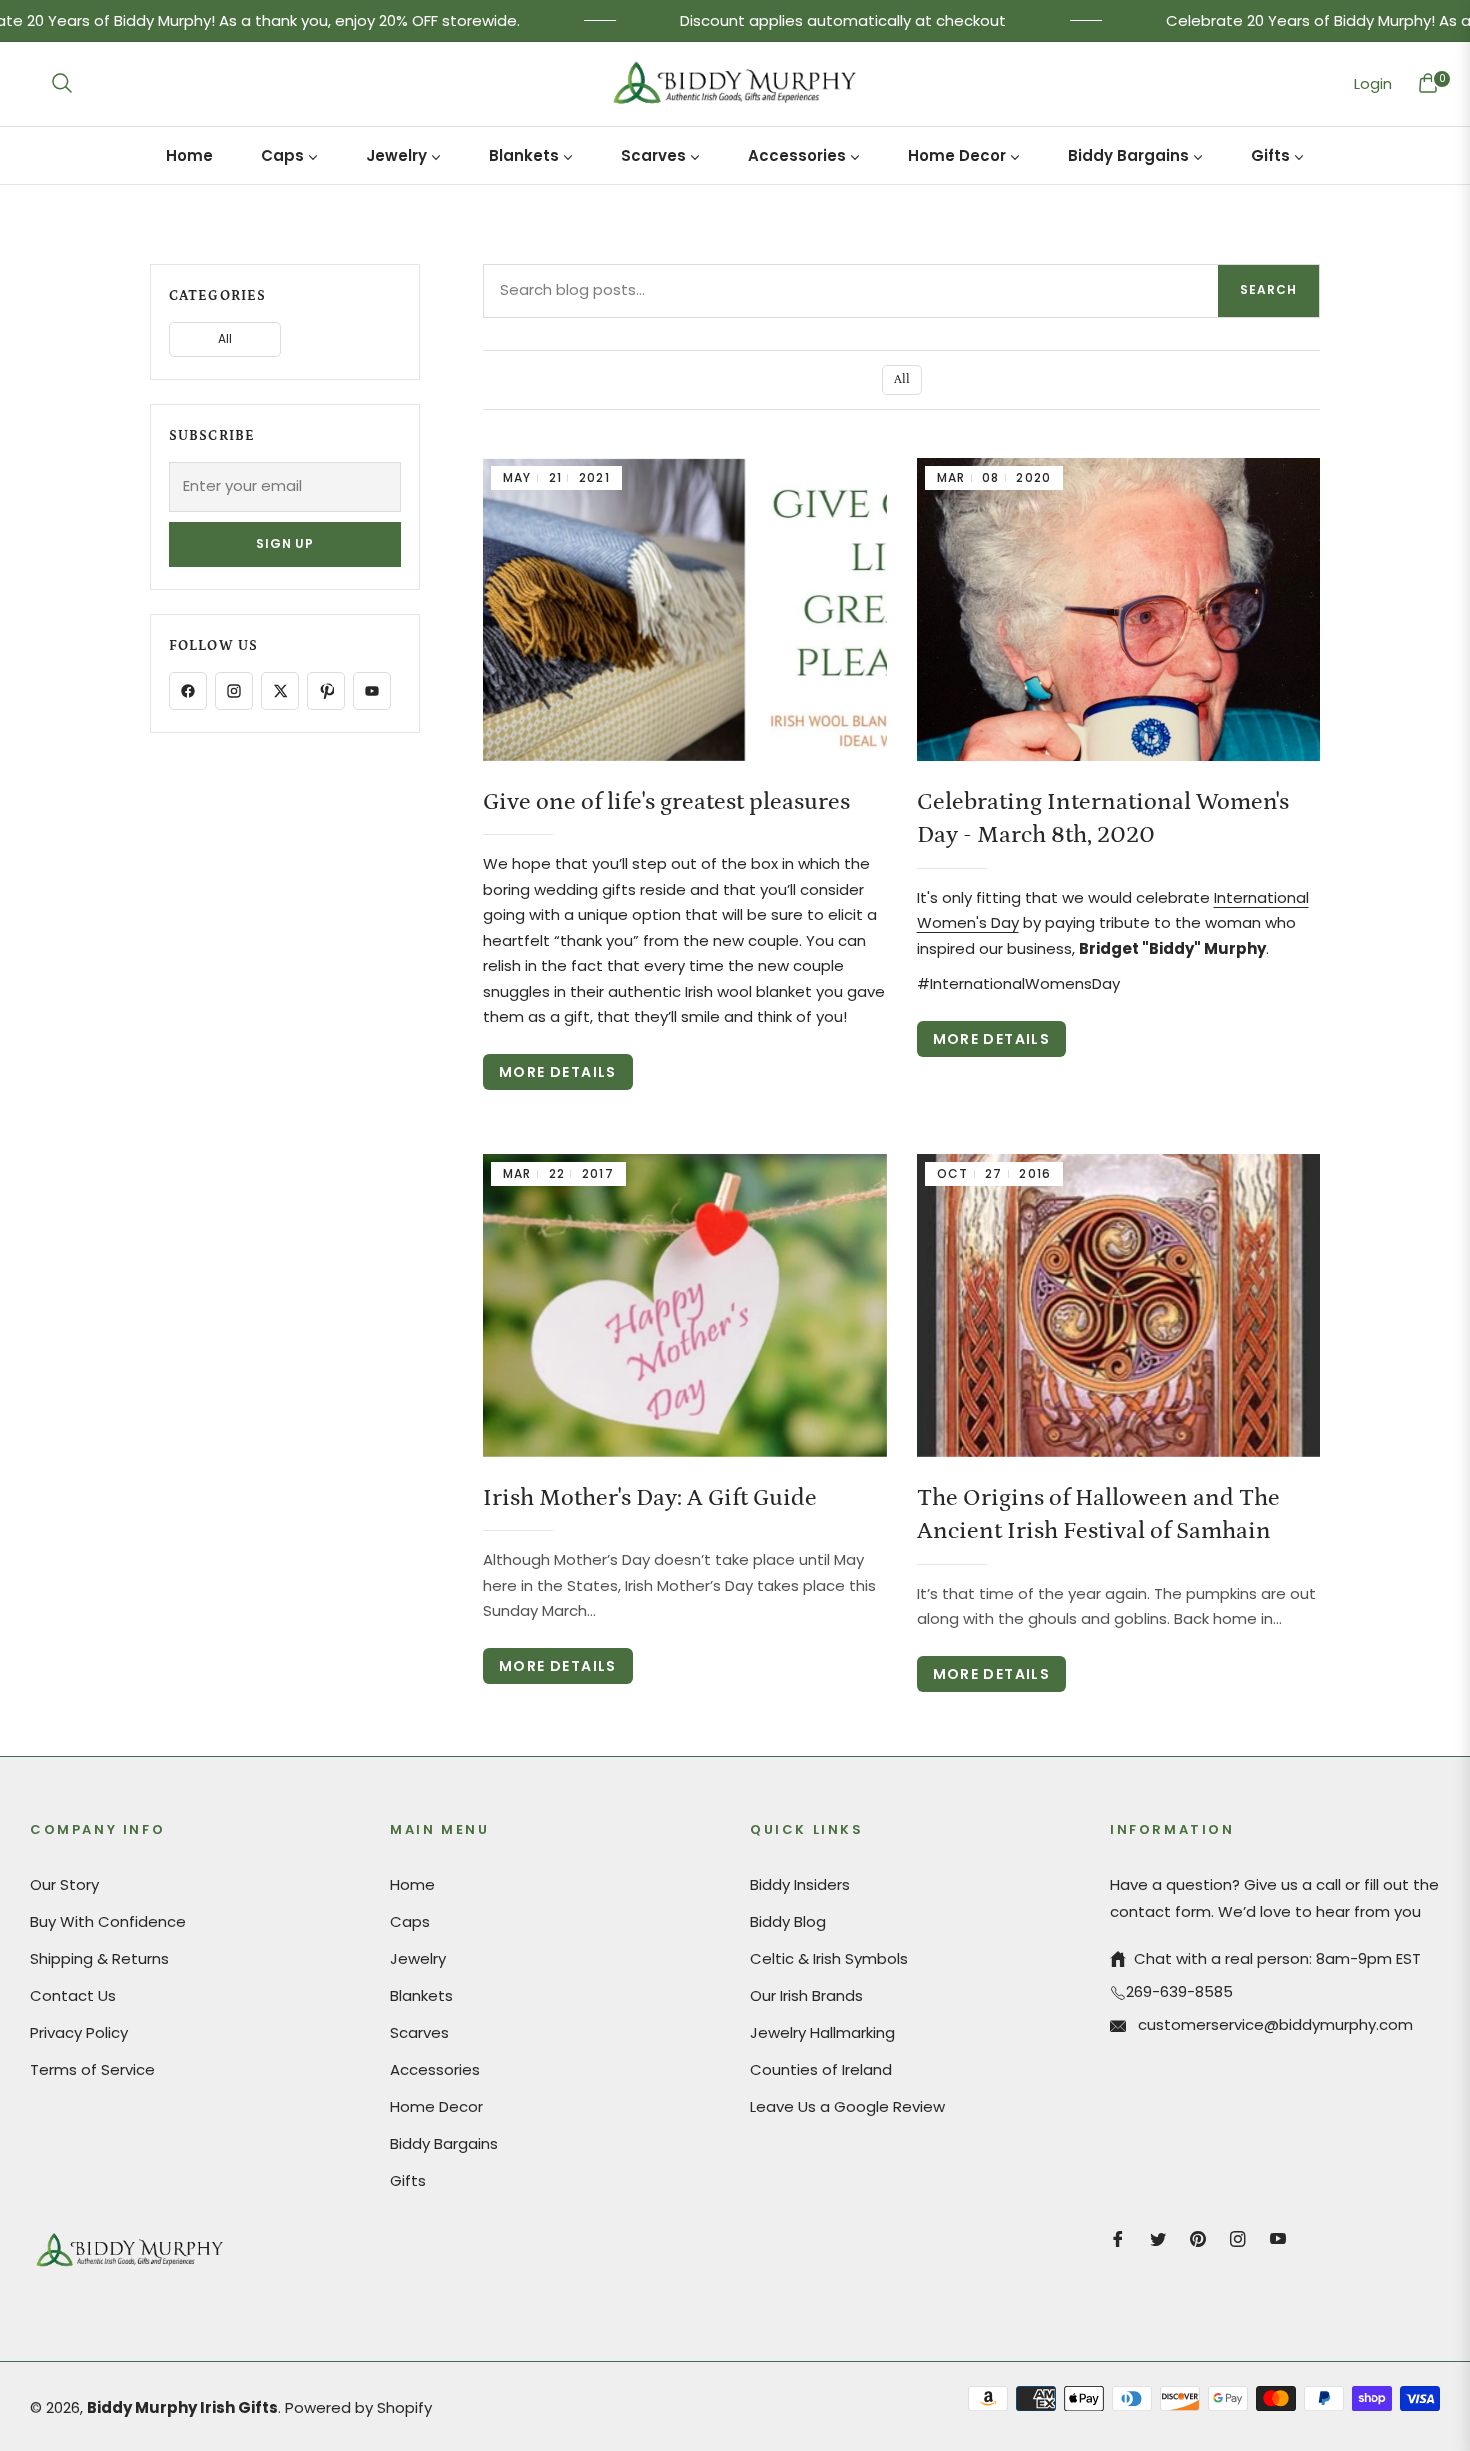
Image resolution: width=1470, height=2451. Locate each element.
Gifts (408, 2180)
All (902, 379)
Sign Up (285, 543)
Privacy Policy (79, 2032)
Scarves (419, 2032)
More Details (558, 1072)
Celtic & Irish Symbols (829, 1958)
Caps (410, 1921)
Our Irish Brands (806, 1995)
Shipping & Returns (99, 1958)
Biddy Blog (788, 1921)
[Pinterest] (326, 691)
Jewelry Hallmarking (822, 2032)
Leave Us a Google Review (847, 2106)
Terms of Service (92, 2069)
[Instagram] (234, 691)
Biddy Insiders (800, 1884)
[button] (62, 83)
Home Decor (436, 2106)
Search (1268, 289)
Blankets (421, 1995)
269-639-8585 (1179, 1991)
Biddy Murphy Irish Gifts (182, 2407)
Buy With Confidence (108, 1921)
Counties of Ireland (821, 2069)
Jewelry (418, 1958)
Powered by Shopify (358, 2407)
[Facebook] (188, 691)
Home (412, 1884)
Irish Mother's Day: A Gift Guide (650, 1497)
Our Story (64, 1884)
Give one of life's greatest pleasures (666, 801)
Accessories (435, 2069)
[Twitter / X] (280, 691)
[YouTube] (372, 691)
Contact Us (73, 1995)
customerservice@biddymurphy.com (1273, 2024)
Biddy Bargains (444, 2143)
